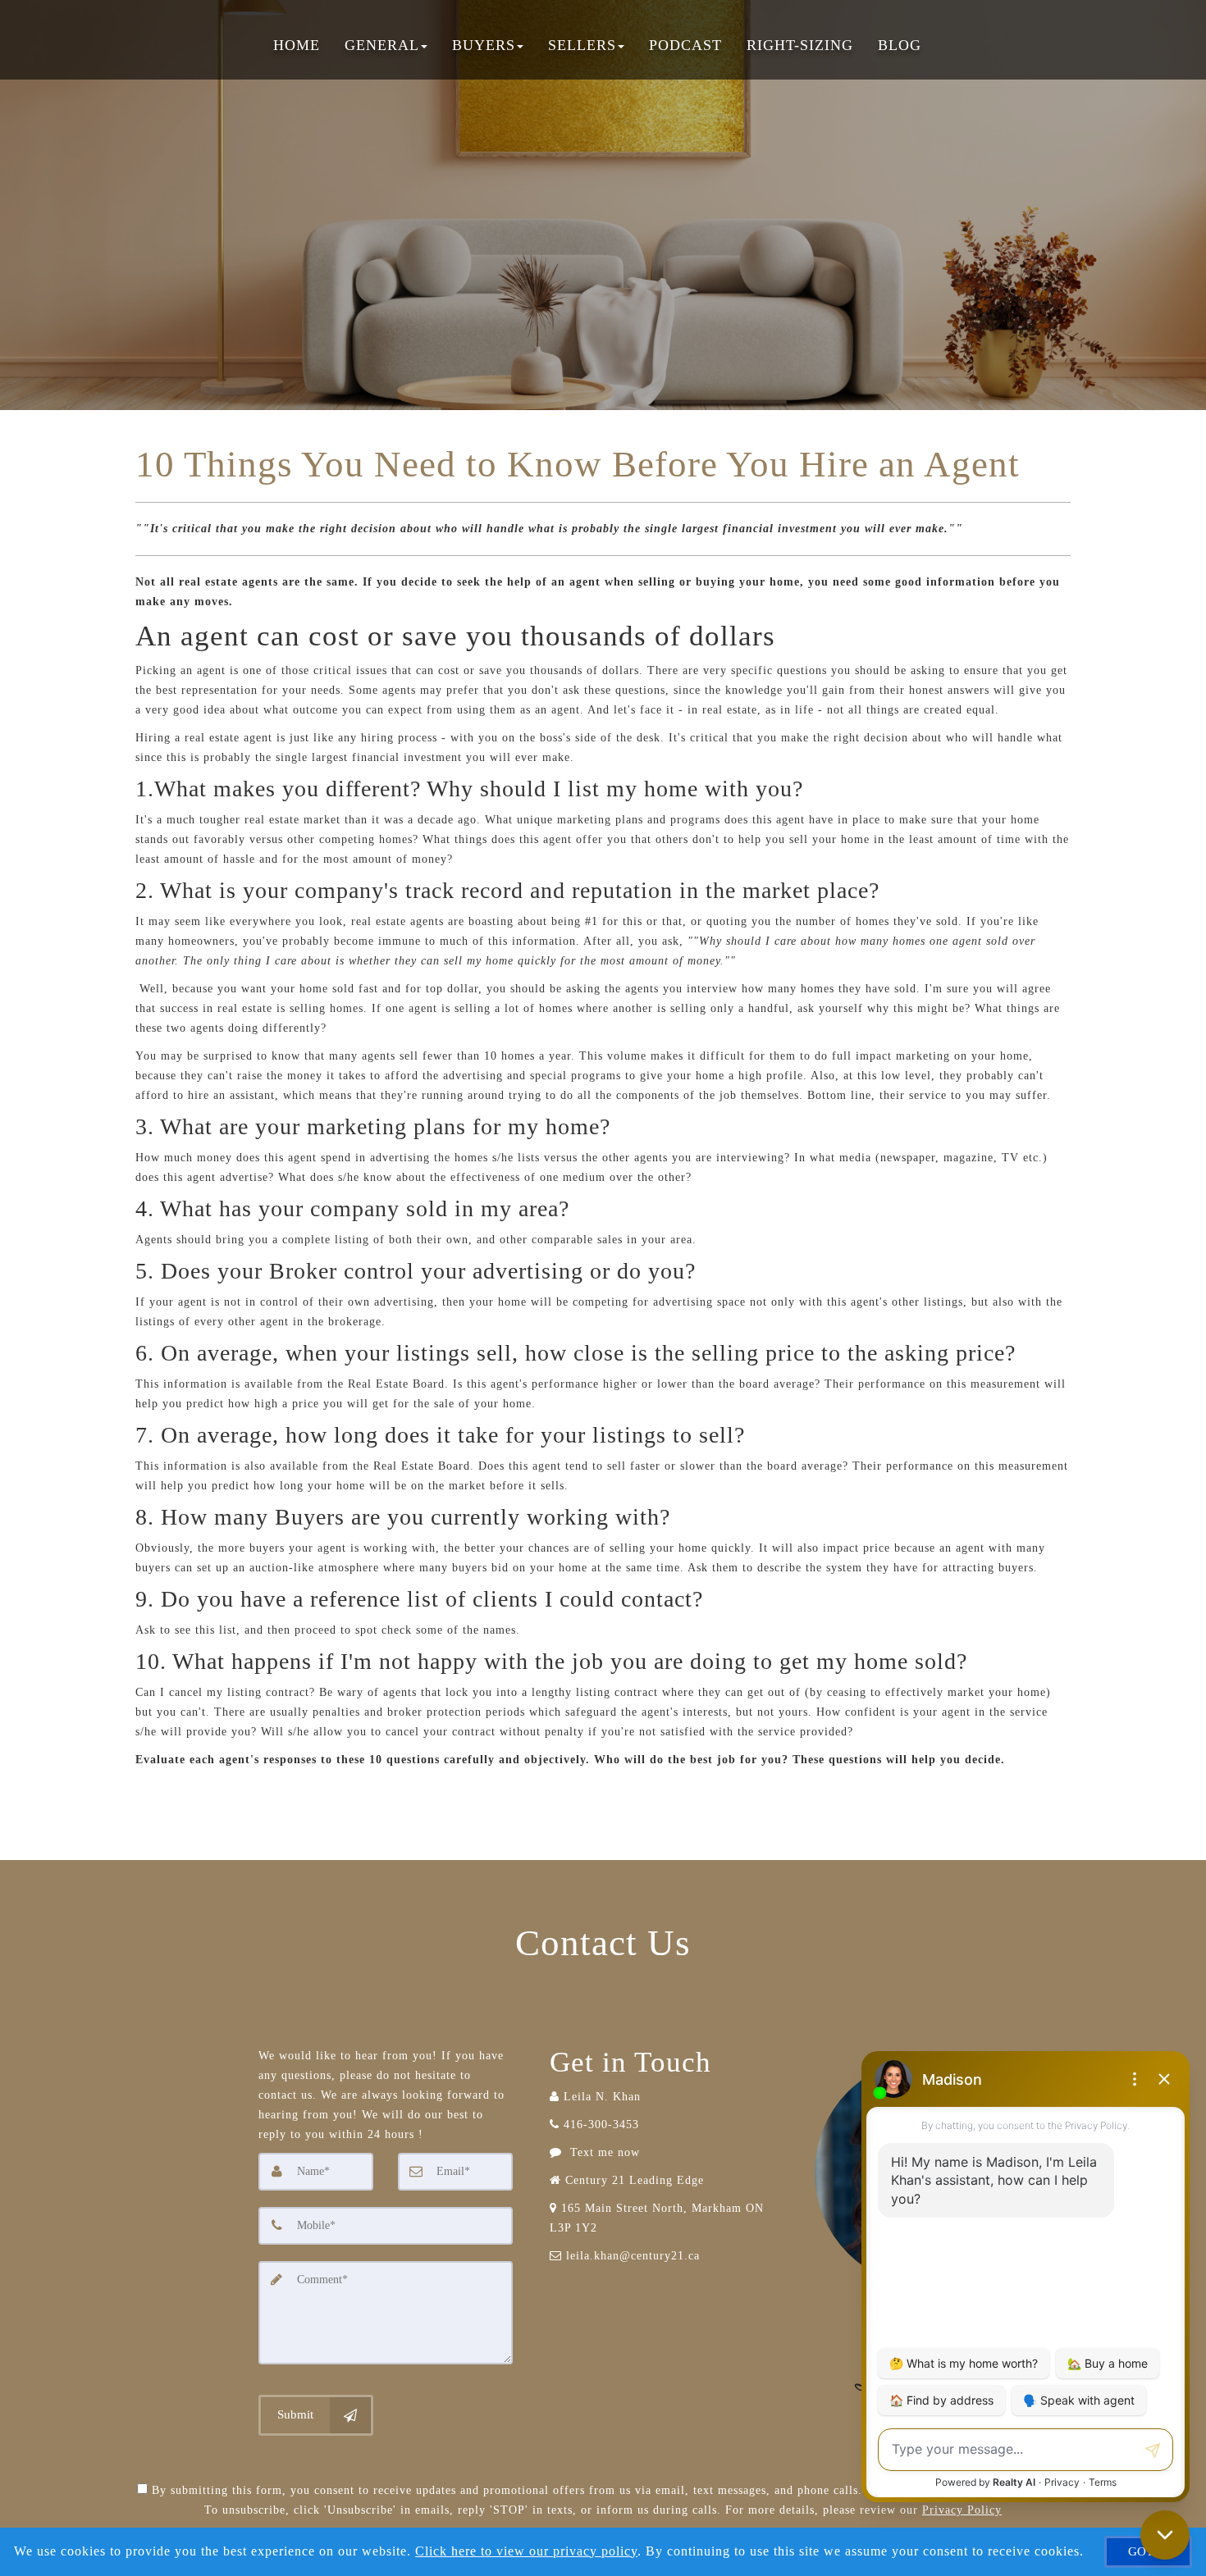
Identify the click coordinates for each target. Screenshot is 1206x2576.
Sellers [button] (582, 45)
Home (297, 45)
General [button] (382, 45)
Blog (900, 45)
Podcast (685, 45)
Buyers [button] (484, 45)
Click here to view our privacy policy (526, 2551)
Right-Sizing (800, 45)
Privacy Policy (962, 2510)
